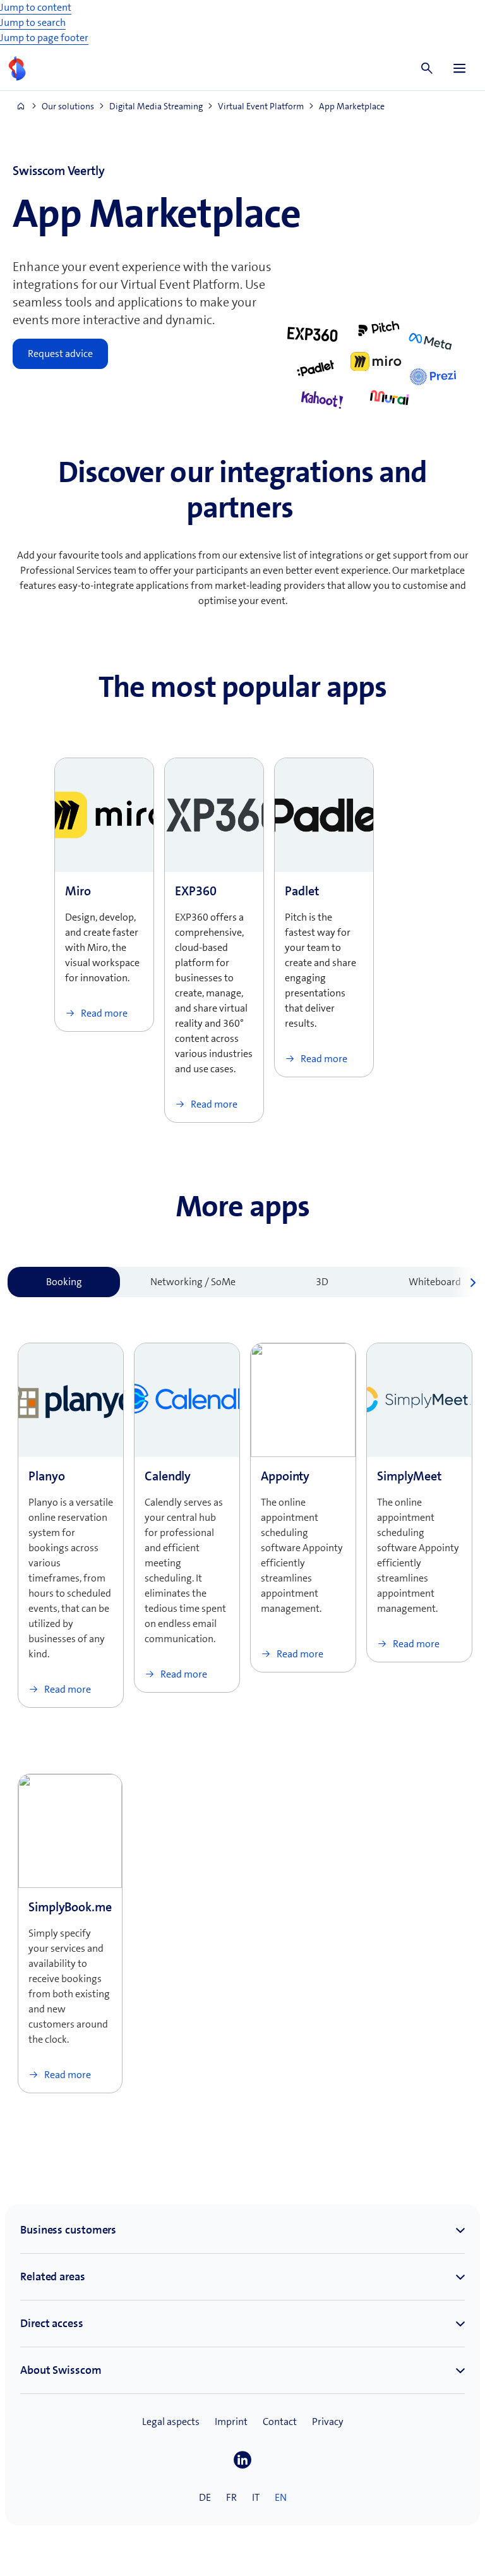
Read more (103, 1013)
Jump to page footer (44, 38)
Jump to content (36, 7)
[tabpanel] (242, 1708)
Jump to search (33, 22)
